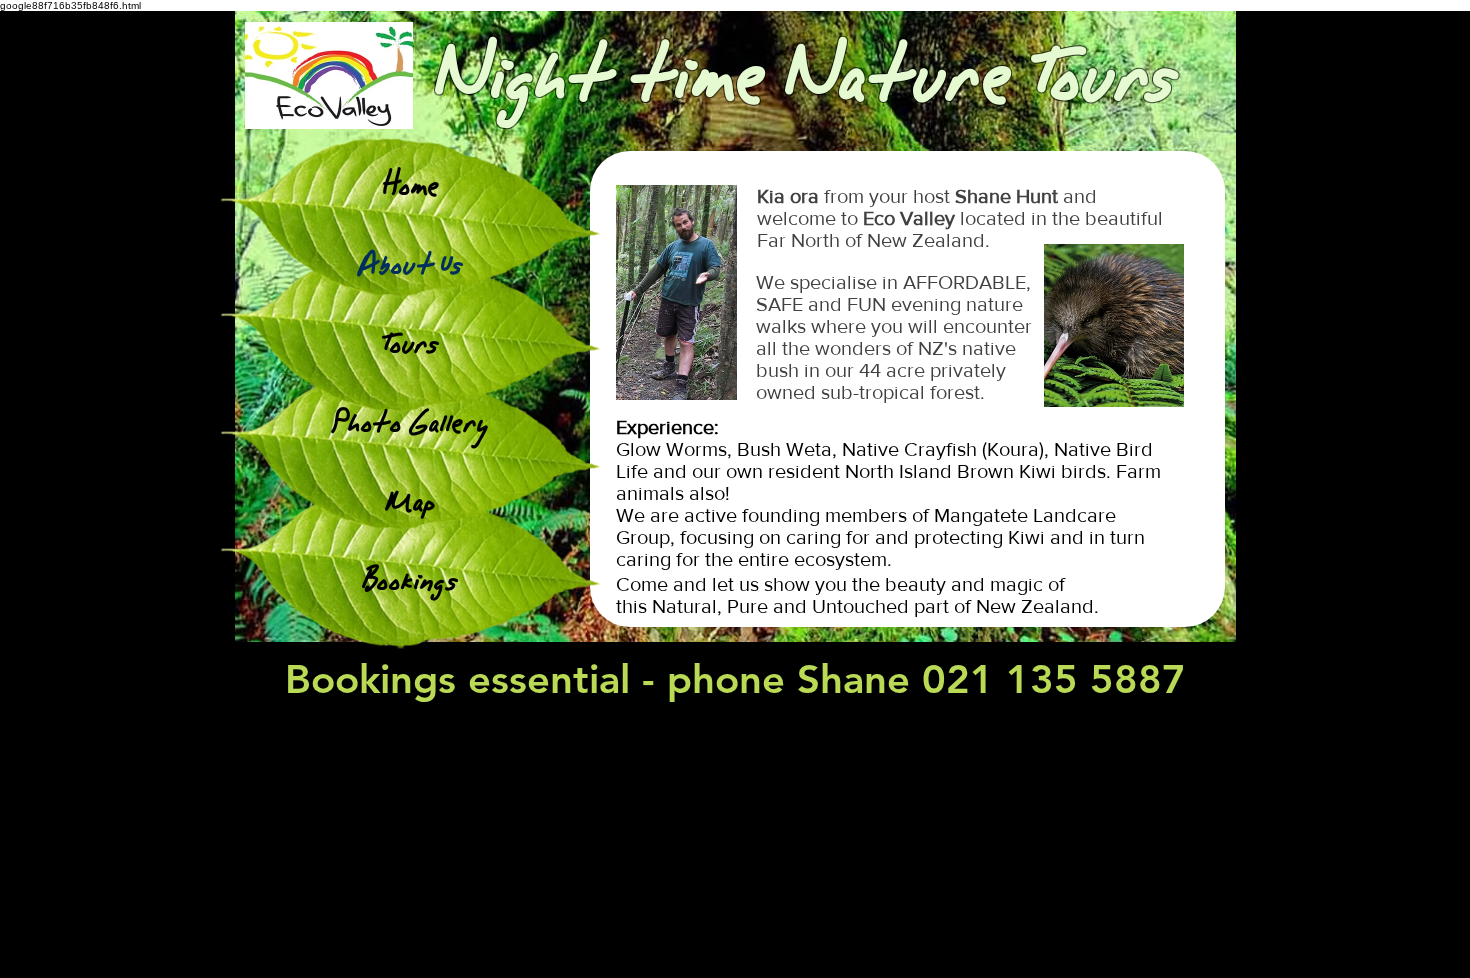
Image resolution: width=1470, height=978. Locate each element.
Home (411, 185)
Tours (411, 343)
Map (410, 501)
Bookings (410, 580)
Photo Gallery (411, 422)
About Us (410, 264)
